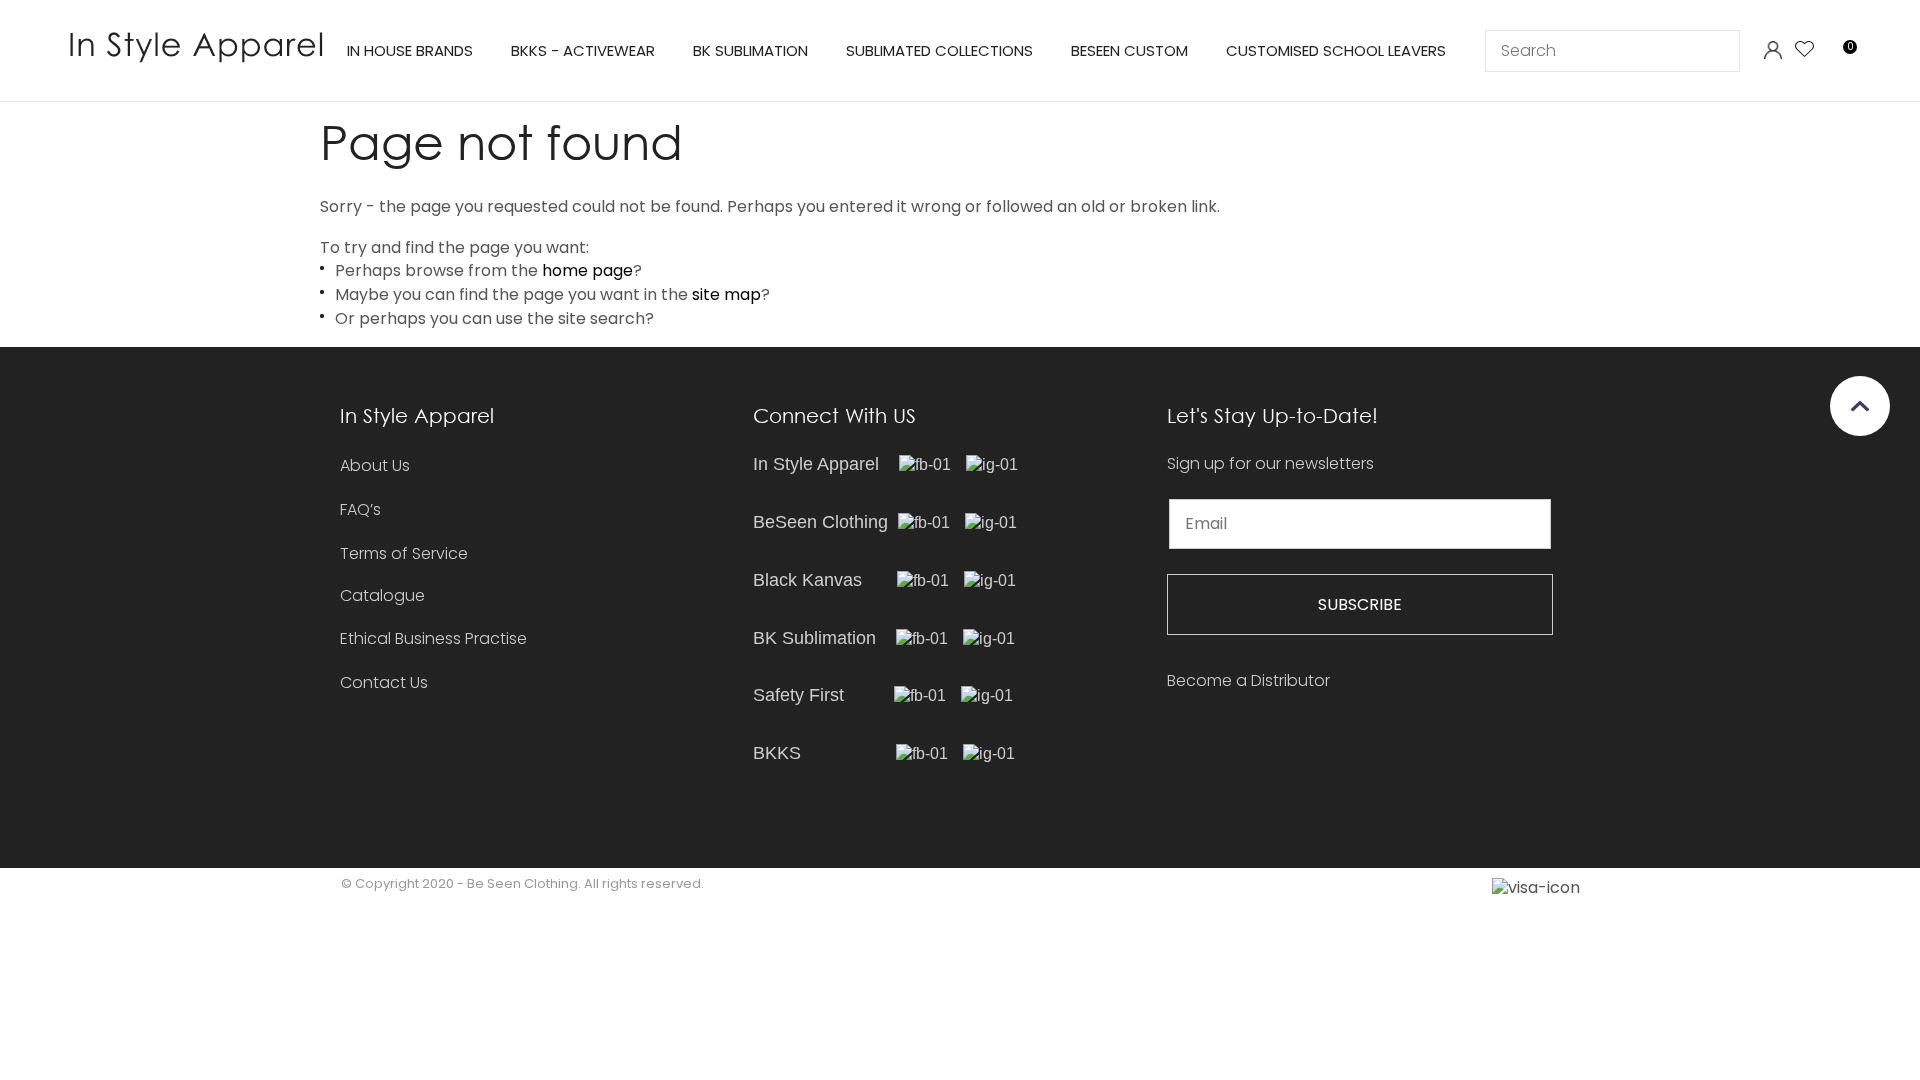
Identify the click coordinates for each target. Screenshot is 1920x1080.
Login (1772, 50)
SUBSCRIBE (1360, 604)
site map (726, 294)
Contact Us (384, 682)
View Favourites (1805, 50)
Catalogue (382, 596)
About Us (375, 465)
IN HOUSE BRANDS (410, 50)
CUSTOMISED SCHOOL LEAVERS (1336, 50)
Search (1716, 51)
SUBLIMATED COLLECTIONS (939, 50)
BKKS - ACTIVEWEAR (583, 50)
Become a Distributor (1248, 680)
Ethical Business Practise (433, 638)
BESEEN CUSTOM (1129, 50)
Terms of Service (404, 553)
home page (587, 270)
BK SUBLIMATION (750, 50)
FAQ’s (360, 509)
